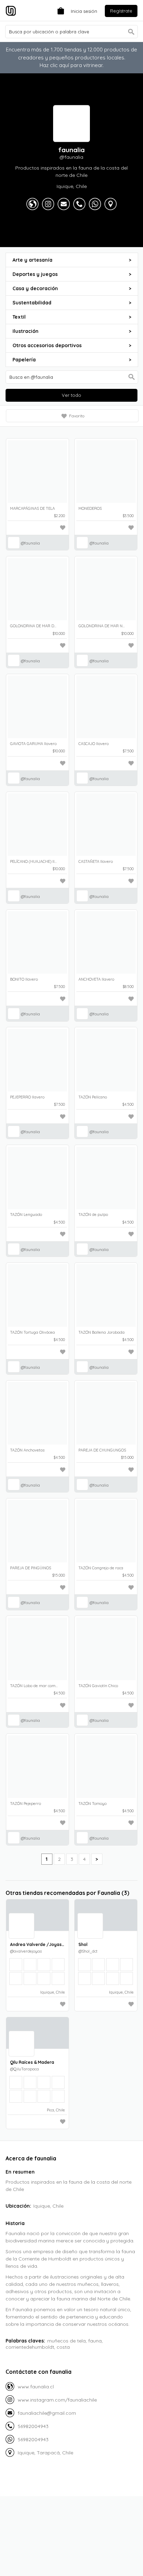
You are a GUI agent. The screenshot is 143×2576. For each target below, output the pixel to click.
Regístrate (121, 11)
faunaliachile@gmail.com (47, 2413)
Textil (72, 317)
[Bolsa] (59, 10)
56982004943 (33, 2426)
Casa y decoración (72, 288)
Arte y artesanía (72, 260)
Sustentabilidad (72, 303)
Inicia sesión (84, 11)
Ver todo (71, 395)
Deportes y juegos (72, 274)
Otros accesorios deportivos (72, 345)
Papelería (72, 360)
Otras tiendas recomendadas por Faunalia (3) (67, 1893)
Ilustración (72, 331)
